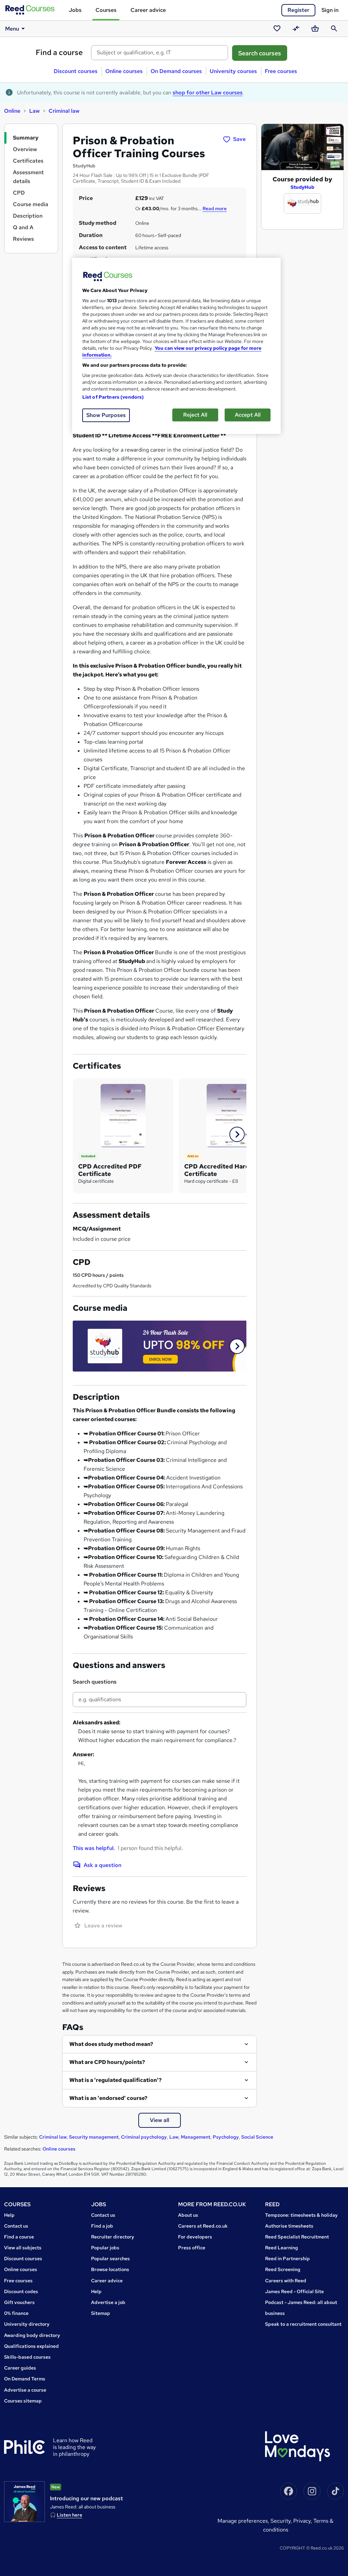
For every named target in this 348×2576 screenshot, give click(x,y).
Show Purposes (106, 415)
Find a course (59, 52)
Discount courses (76, 71)
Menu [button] (12, 29)
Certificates (28, 161)
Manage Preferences (243, 2521)
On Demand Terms (25, 2379)
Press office (192, 2248)
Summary (26, 138)
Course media (31, 204)
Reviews (23, 239)
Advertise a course (25, 2390)
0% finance (16, 2313)
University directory (27, 2324)
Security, (282, 2521)
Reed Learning (282, 2248)
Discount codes (21, 2291)
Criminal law (64, 111)
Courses (106, 10)
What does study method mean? (111, 2044)
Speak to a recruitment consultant (303, 2324)
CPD (19, 193)
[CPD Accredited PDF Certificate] (123, 1115)
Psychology (226, 2137)
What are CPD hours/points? (107, 2062)
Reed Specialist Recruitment (297, 2237)
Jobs (75, 10)
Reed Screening (283, 2269)
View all (160, 2120)
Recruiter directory (113, 2237)
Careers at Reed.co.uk (203, 2226)
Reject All (195, 415)
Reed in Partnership (288, 2258)
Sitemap (101, 2313)
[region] (176, 346)
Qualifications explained (31, 2346)
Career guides (20, 2368)
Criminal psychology (144, 2137)
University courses (233, 71)
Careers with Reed (286, 2281)
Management (196, 2137)
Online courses (124, 71)
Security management (94, 2137)
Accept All (248, 415)
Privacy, (303, 2521)
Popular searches (110, 2258)
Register (298, 10)
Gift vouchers (19, 2302)
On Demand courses (176, 71)
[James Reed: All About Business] (24, 2502)
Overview (25, 149)
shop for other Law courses (208, 93)
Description (28, 216)
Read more (215, 208)
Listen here (69, 2515)
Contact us (16, 2226)
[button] (237, 1134)
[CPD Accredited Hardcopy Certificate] (229, 1115)
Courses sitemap (23, 2401)
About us (188, 2215)
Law (34, 111)
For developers (195, 2237)
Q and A (23, 227)
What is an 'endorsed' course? (108, 2098)
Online (12, 111)
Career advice (148, 10)
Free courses (281, 71)
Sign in (330, 10)
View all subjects (23, 2248)
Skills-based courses (27, 2357)
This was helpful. (94, 1848)
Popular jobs (105, 2248)
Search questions (95, 1682)
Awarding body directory (32, 2335)
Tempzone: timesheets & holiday (301, 2215)
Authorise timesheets (289, 2226)
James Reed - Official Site (294, 2291)
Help (9, 2215)
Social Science (257, 2137)
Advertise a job (108, 2302)
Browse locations (110, 2269)
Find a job (102, 2226)
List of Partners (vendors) (113, 397)
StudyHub (302, 187)
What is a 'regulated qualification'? (116, 2080)
